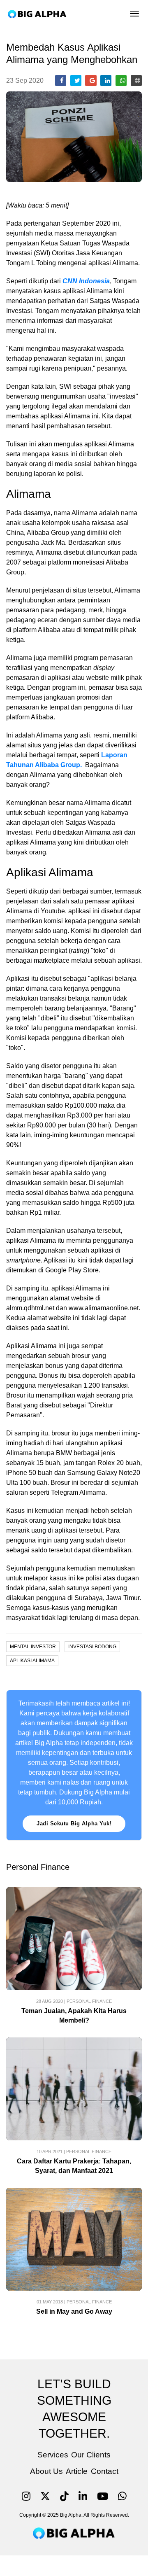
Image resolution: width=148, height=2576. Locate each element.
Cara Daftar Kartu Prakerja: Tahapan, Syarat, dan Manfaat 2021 (74, 2166)
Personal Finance (89, 2001)
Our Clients (91, 2455)
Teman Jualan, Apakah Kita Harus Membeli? (74, 2016)
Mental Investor (33, 1647)
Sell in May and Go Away (74, 2311)
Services (53, 2455)
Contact (105, 2471)
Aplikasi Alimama (32, 1661)
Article (77, 2471)
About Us (46, 2471)
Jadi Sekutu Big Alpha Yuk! (74, 1823)
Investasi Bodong (92, 1647)
